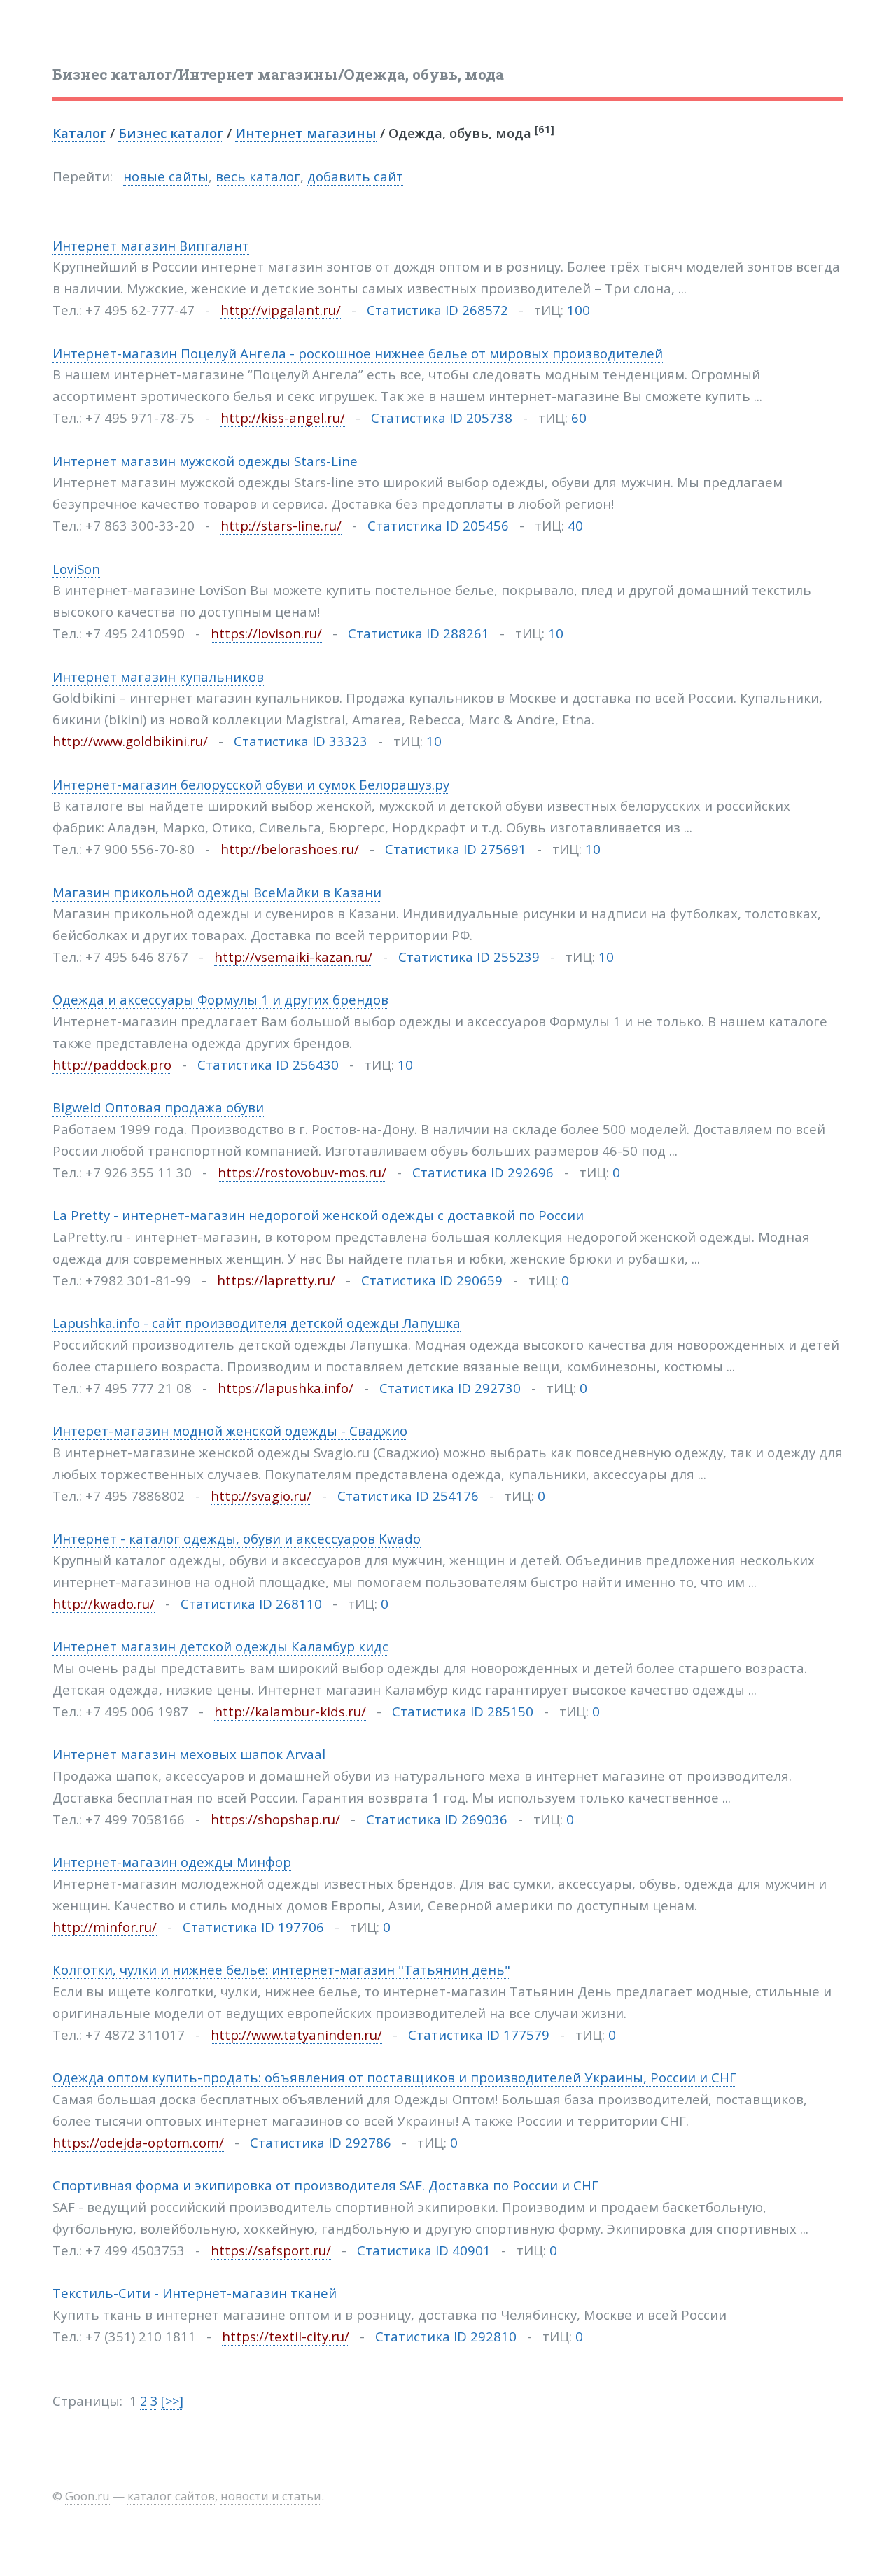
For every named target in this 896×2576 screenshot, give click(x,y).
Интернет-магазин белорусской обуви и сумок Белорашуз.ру (251, 784)
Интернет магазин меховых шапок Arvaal (189, 1754)
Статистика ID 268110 (251, 1603)
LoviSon (76, 569)
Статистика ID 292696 (483, 1172)
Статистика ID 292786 (321, 2142)
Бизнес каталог (171, 133)
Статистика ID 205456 (438, 525)
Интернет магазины (306, 133)
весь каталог (258, 176)
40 (575, 525)
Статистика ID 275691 (456, 849)
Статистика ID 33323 (301, 741)
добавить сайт (355, 176)
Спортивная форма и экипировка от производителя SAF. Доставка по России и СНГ (325, 2185)
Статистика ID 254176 (408, 1496)
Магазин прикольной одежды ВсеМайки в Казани (217, 892)
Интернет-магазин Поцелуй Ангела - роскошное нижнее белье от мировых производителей (358, 353)
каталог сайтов (171, 2496)
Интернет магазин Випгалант (151, 245)
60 (579, 418)
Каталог (79, 133)
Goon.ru (87, 2496)
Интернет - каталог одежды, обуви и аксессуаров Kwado (237, 1538)
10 (556, 633)
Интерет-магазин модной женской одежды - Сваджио (230, 1430)
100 (579, 310)
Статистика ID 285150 (463, 1711)
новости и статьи (271, 2496)
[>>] (172, 2401)
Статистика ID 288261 (419, 633)
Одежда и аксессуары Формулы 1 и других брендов (220, 999)
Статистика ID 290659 (432, 1280)
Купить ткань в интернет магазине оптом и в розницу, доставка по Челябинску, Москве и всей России (390, 2315)
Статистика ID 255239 (469, 957)
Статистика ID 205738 (442, 418)
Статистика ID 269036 (437, 1819)
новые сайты (166, 176)
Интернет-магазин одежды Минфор (172, 1862)
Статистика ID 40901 (424, 2250)
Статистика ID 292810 (446, 2336)
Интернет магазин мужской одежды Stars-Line (205, 461)
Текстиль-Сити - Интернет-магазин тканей (195, 2293)
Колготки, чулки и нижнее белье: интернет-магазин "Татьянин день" (281, 1969)
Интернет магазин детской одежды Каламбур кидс (220, 1646)
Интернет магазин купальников (158, 677)
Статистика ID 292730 (450, 1388)
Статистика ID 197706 (253, 1927)
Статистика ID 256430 (268, 1064)
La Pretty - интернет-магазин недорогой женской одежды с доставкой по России (318, 1215)
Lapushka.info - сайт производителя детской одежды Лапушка (257, 1323)
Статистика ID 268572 (437, 310)
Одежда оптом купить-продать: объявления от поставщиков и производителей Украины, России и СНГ (394, 2077)
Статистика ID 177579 (479, 2035)
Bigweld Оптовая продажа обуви (158, 1107)
